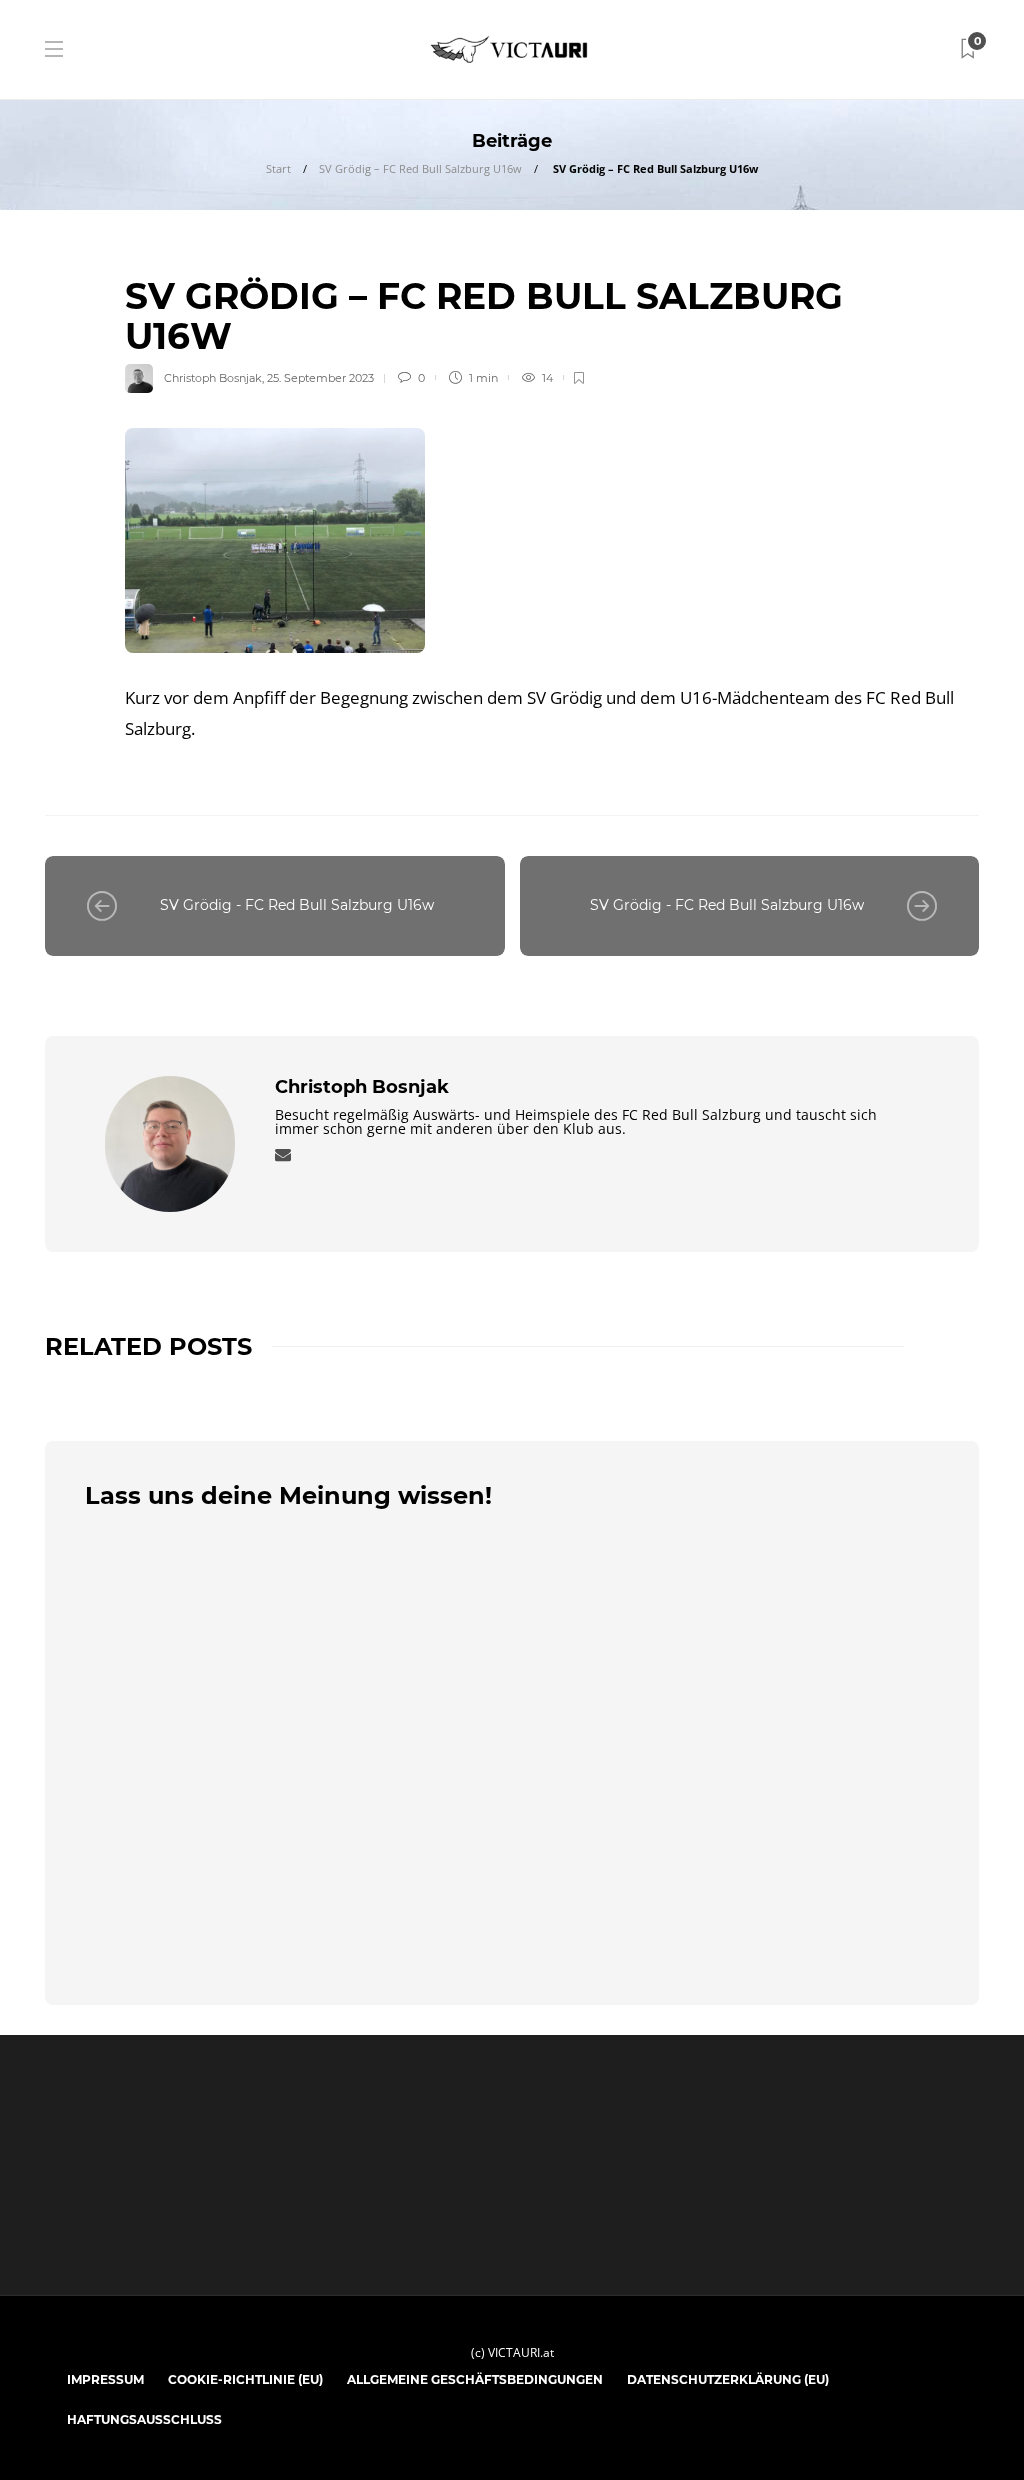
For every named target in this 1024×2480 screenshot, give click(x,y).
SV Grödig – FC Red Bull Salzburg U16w (420, 168)
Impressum (105, 2379)
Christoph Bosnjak (213, 378)
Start (278, 168)
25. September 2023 (320, 378)
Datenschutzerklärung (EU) (728, 2379)
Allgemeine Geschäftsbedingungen (475, 2379)
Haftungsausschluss (144, 2419)
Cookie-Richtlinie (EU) (245, 2379)
